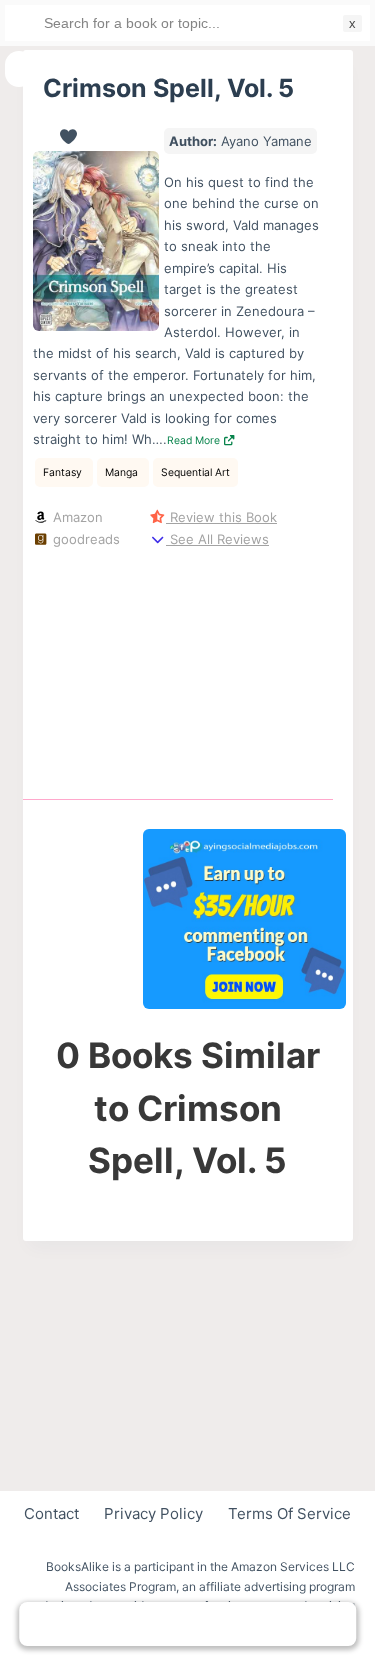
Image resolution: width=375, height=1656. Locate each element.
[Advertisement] (244, 670)
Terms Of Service (289, 1513)
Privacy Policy (153, 1513)
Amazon (76, 517)
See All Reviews (217, 539)
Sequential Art (195, 472)
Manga (123, 472)
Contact (51, 1513)
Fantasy (64, 472)
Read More (195, 440)
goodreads (84, 539)
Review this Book (221, 517)
